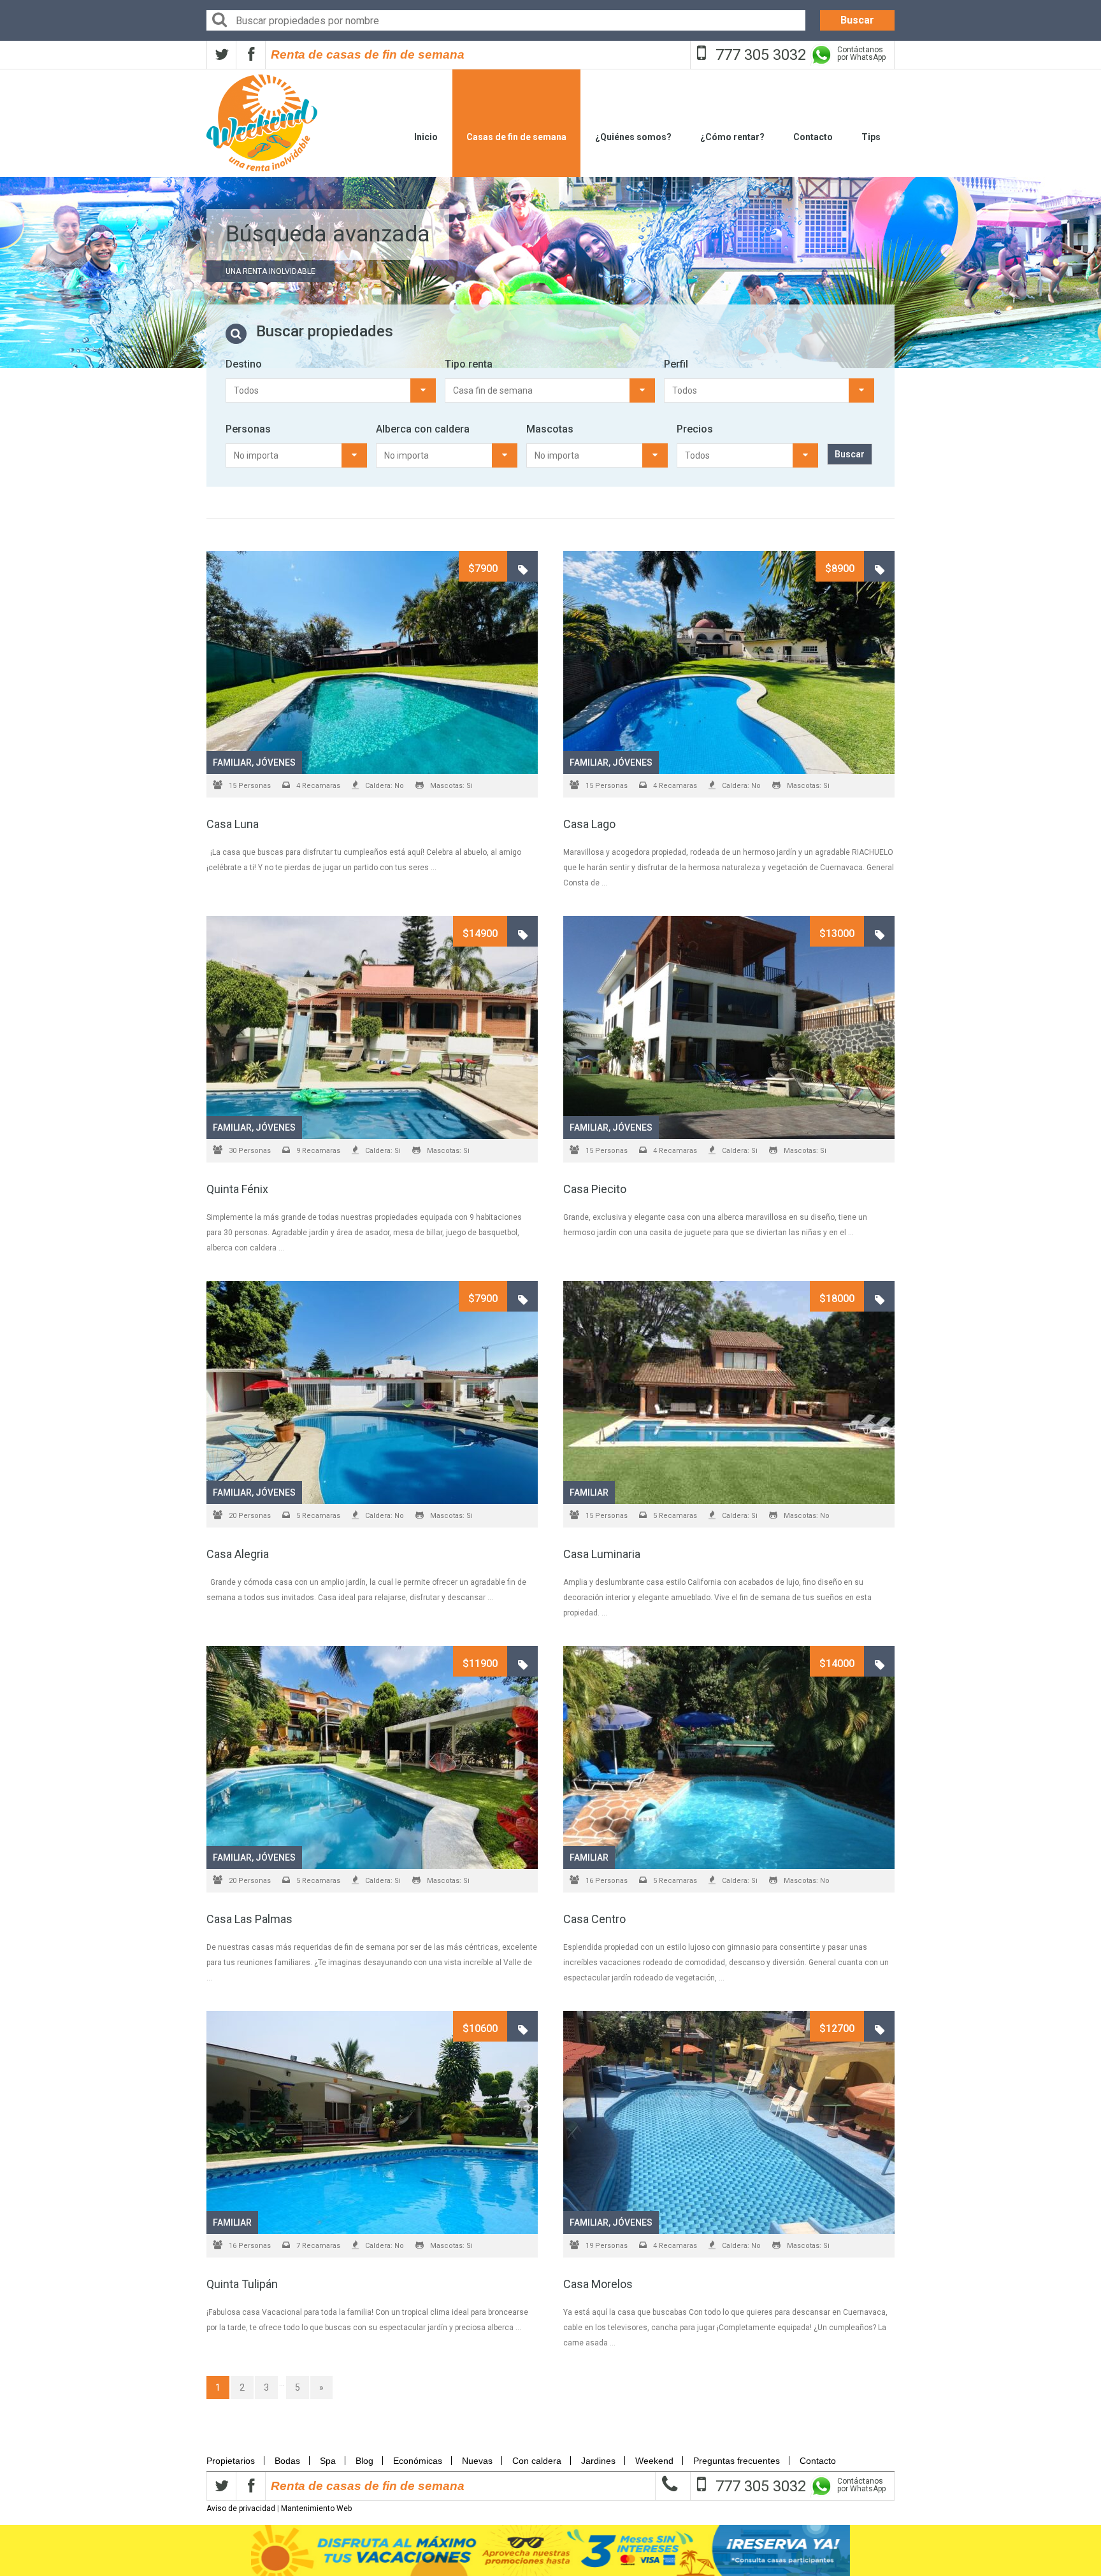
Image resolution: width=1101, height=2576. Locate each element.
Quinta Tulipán (242, 2284)
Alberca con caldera (423, 429)
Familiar (232, 762)
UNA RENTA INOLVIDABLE (270, 271)
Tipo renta (469, 364)
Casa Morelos (598, 2284)
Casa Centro (594, 1919)
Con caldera (537, 2461)
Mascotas (550, 429)
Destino (244, 364)
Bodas (287, 2461)
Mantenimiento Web (316, 2508)
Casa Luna (233, 824)
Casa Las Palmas (249, 1919)
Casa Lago (589, 824)
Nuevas (477, 2461)
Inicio (426, 137)
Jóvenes (276, 762)
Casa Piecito (595, 1189)
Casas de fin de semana (516, 137)
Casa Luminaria (602, 1554)
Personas (248, 429)
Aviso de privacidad (241, 2508)
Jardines (598, 2461)
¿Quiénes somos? (633, 137)
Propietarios (234, 2461)
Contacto (813, 137)
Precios (695, 429)
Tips (871, 137)
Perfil (676, 364)
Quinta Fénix (237, 1189)
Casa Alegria (238, 1554)
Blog (364, 2461)
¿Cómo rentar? (732, 137)
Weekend (654, 2461)
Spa (328, 2461)
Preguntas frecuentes (737, 2461)
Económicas (418, 2461)
